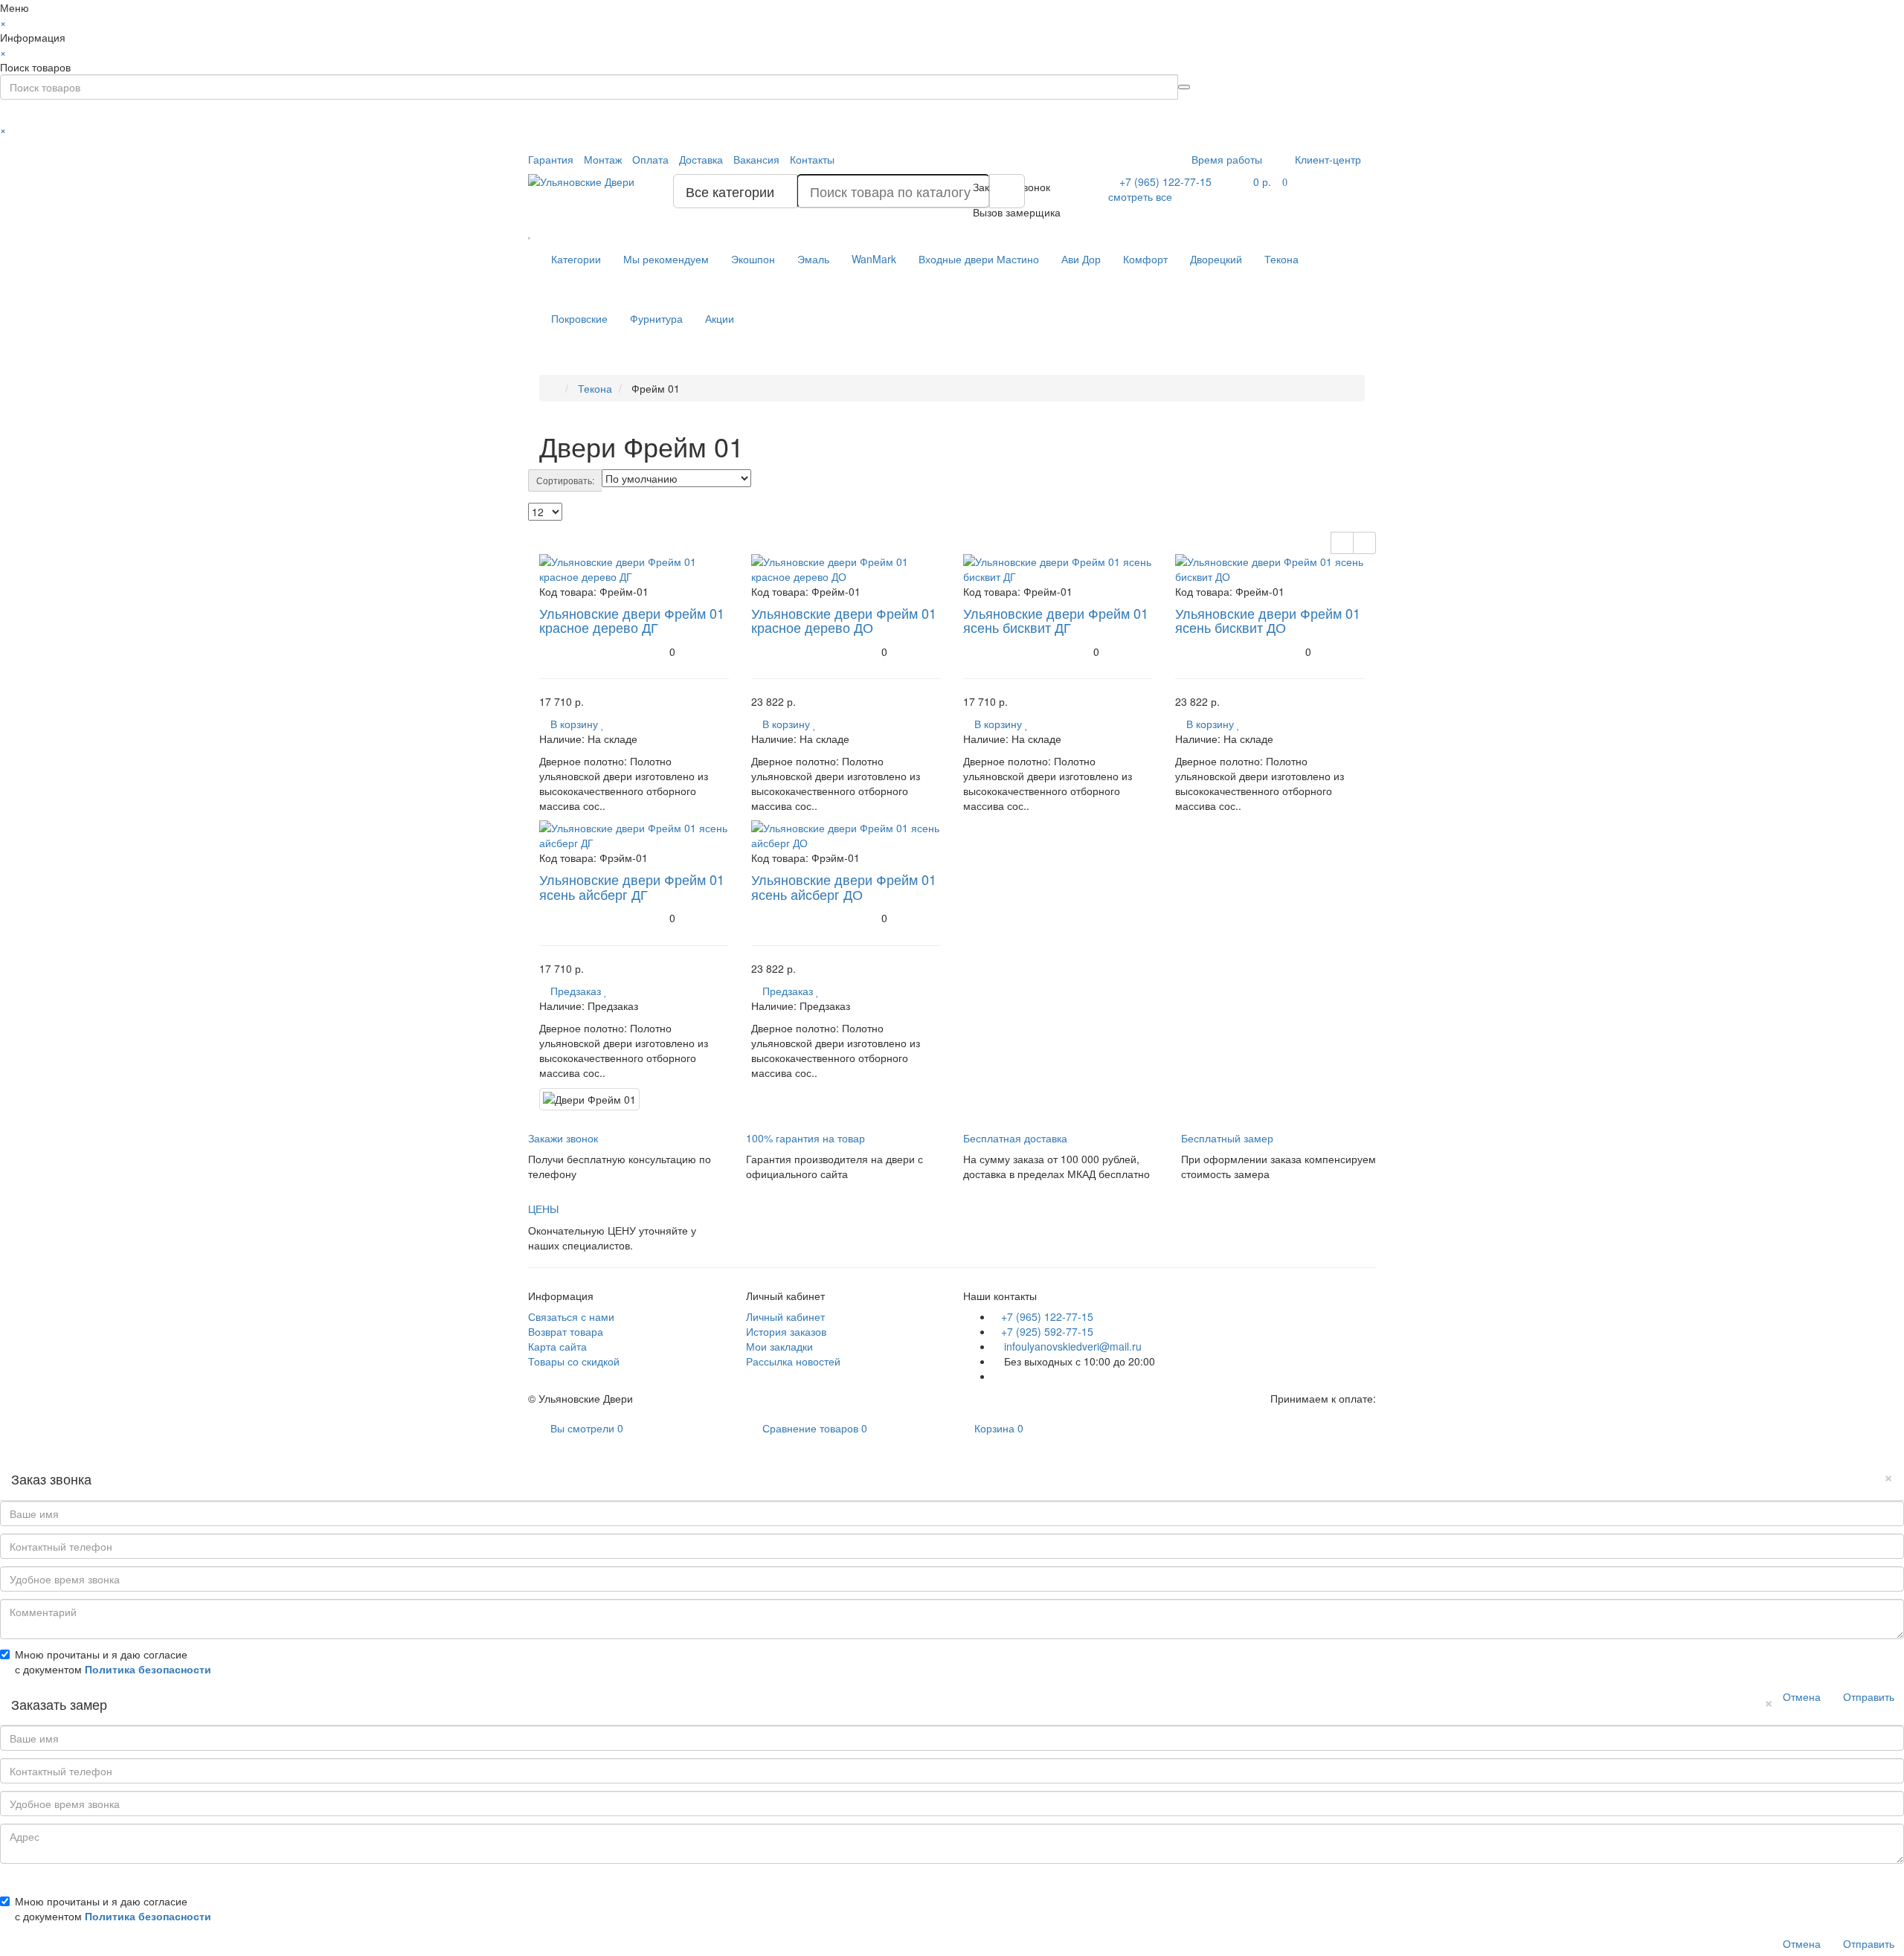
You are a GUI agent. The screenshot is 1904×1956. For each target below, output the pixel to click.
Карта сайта (557, 1346)
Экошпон (753, 259)
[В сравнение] (612, 724)
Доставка (701, 159)
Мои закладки (779, 1346)
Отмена (1802, 1696)
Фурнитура (656, 318)
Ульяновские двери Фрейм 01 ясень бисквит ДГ (1056, 620)
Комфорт (1145, 259)
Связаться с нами (571, 1316)
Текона (1281, 259)
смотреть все (1140, 196)
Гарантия (551, 159)
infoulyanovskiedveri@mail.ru (1071, 1346)
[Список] (1342, 543)
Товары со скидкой (574, 1361)
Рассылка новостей (793, 1361)
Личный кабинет (785, 1316)
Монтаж (603, 159)
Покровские (579, 318)
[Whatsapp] (997, 1376)
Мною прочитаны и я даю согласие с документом (113, 1661)
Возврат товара (566, 1331)
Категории (576, 259)
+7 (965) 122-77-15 (1047, 1316)
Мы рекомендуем (666, 259)
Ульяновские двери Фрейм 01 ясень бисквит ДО (1268, 620)
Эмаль (813, 259)
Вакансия (756, 159)
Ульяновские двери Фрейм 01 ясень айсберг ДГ (632, 887)
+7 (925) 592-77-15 (1047, 1331)
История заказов (786, 1331)
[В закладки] (603, 724)
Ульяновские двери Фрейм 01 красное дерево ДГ (632, 620)
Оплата (650, 159)
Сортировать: (565, 480)
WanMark (874, 259)
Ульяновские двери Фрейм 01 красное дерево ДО (844, 620)
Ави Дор (1081, 259)
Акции (720, 318)
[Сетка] (1364, 543)
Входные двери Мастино (979, 259)
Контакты (812, 159)
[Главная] (554, 388)
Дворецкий (1216, 259)
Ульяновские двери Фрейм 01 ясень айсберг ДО (844, 887)
